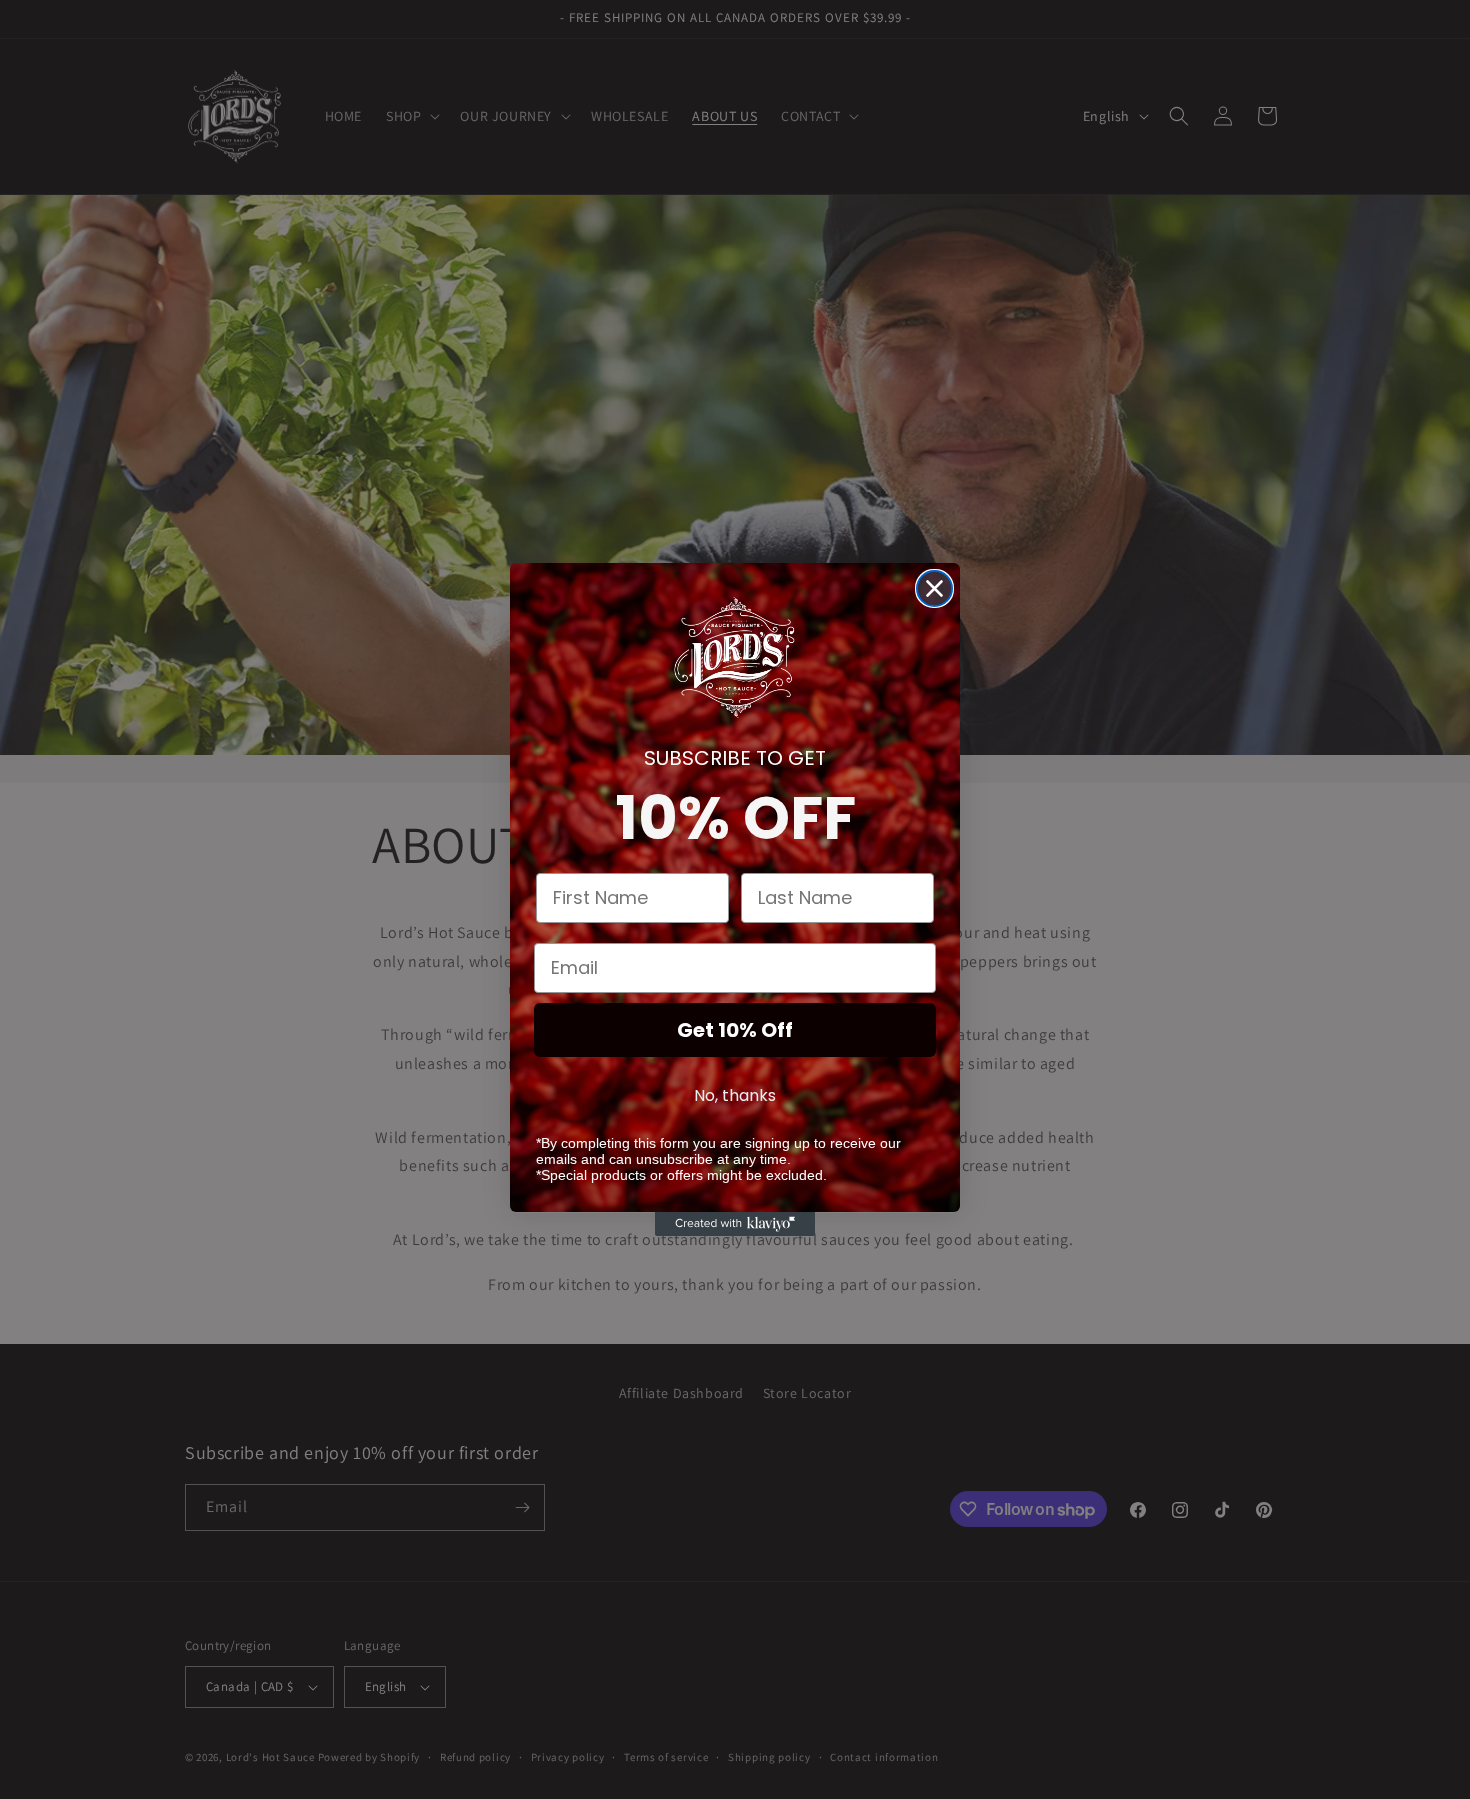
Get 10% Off (735, 1029)
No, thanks (735, 1094)
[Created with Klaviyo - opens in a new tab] (735, 1224)
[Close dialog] (934, 588)
